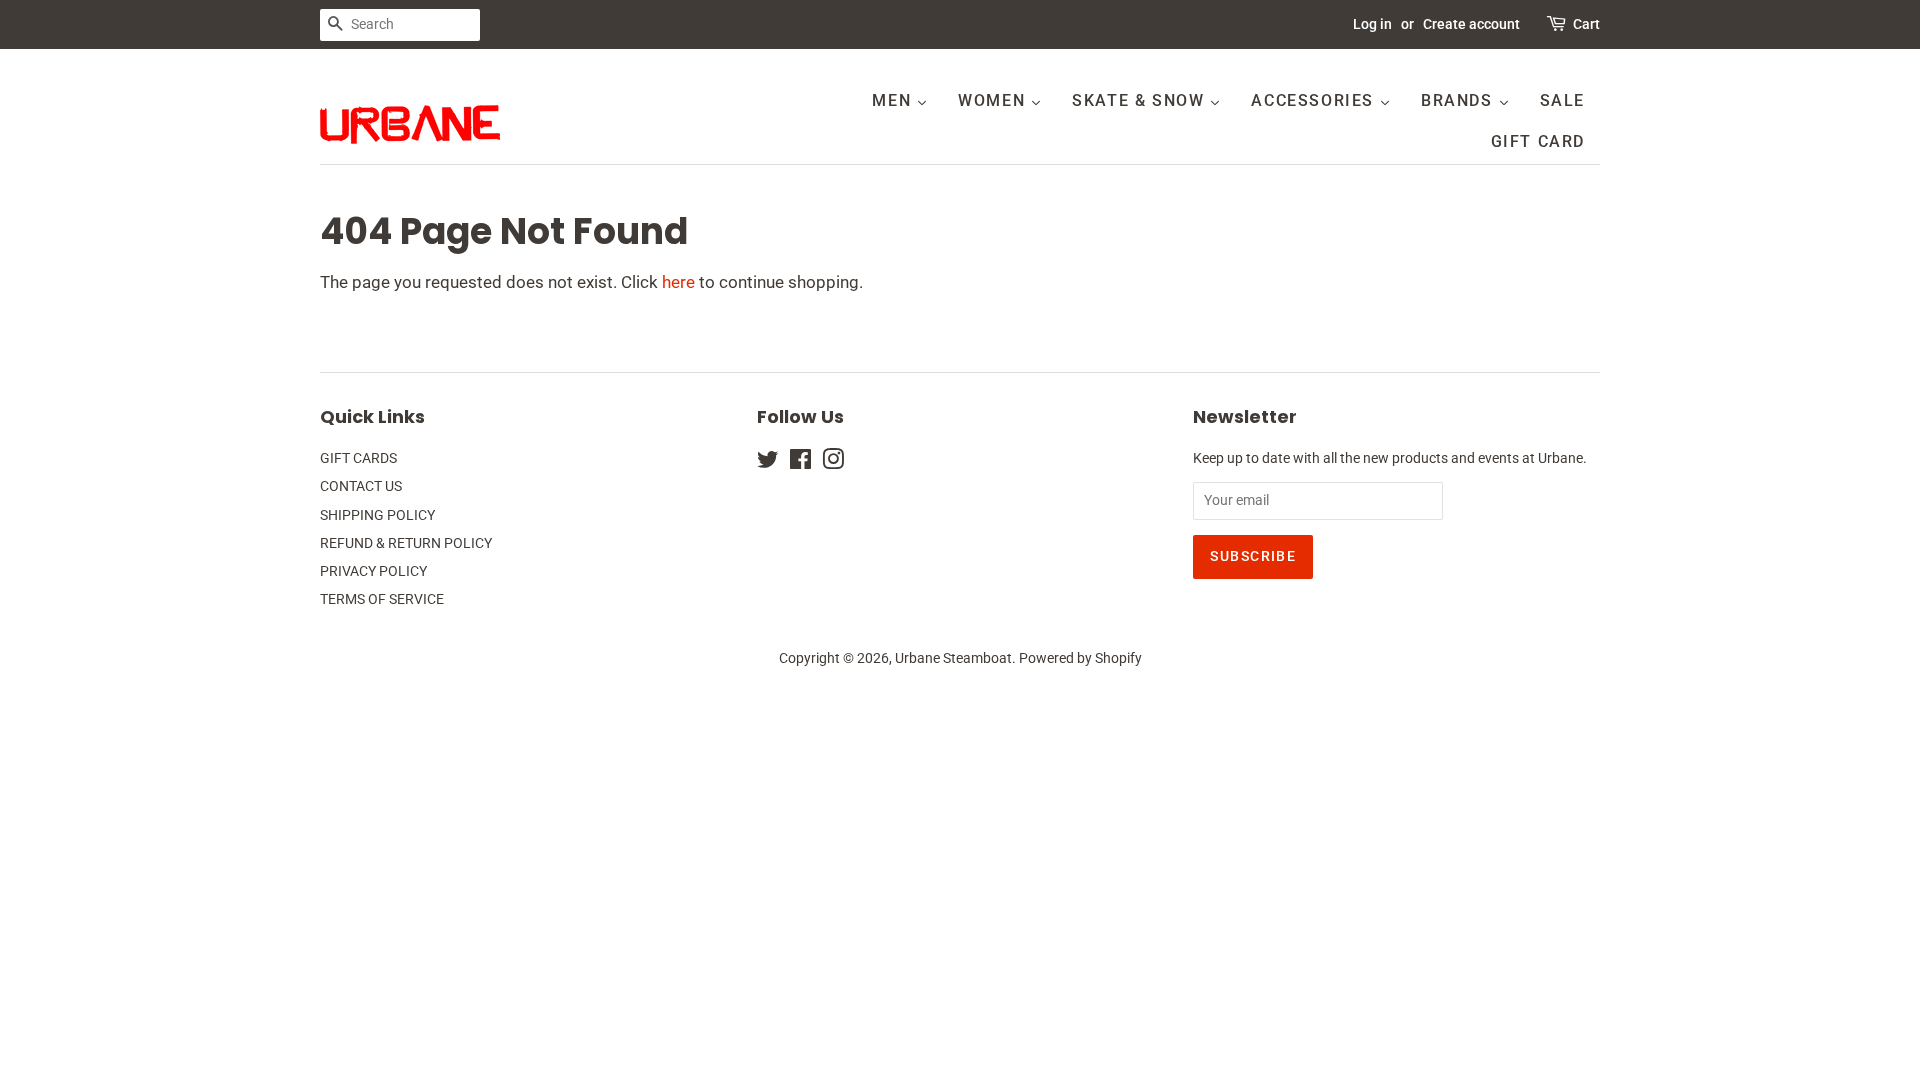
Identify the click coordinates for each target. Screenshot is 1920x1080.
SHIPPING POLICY (377, 515)
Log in (1372, 24)
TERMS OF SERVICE (382, 599)
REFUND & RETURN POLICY (406, 543)
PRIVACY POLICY (373, 571)
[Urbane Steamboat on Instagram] (833, 463)
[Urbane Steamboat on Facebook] (800, 463)
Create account (1471, 24)
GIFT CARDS (358, 458)
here (678, 282)
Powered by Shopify (1080, 658)
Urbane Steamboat (953, 658)
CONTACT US (361, 486)
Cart (1586, 24)
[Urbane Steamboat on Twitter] (768, 463)
